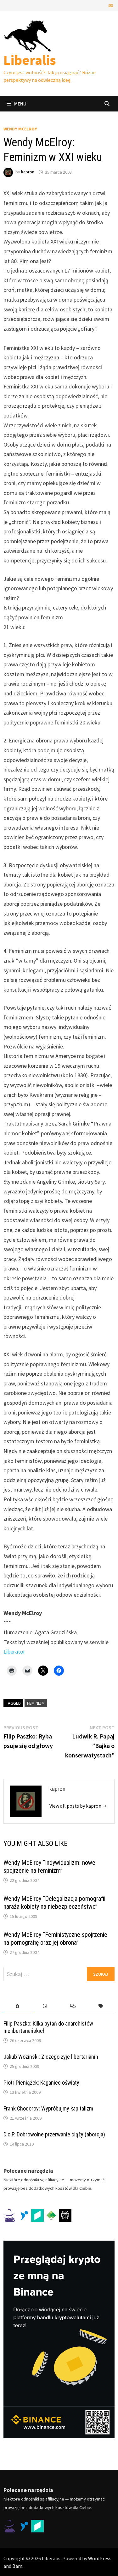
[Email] (111, 5)
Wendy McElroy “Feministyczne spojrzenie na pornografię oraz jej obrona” (55, 1939)
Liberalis (30, 60)
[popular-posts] (17, 2006)
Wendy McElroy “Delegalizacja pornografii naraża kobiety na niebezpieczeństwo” (54, 1903)
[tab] (17, 2006)
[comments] (73, 2006)
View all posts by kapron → (78, 1806)
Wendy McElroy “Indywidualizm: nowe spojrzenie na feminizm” (49, 1867)
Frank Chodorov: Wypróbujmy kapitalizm (48, 2108)
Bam (17, 2566)
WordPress (100, 2558)
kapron (28, 172)
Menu (20, 104)
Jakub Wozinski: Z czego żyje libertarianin (51, 2057)
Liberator (14, 1651)
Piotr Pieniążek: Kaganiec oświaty (41, 2083)
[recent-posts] (45, 2006)
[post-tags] (101, 2006)
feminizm (36, 1703)
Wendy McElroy (20, 129)
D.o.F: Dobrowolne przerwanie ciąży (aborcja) (54, 2134)
